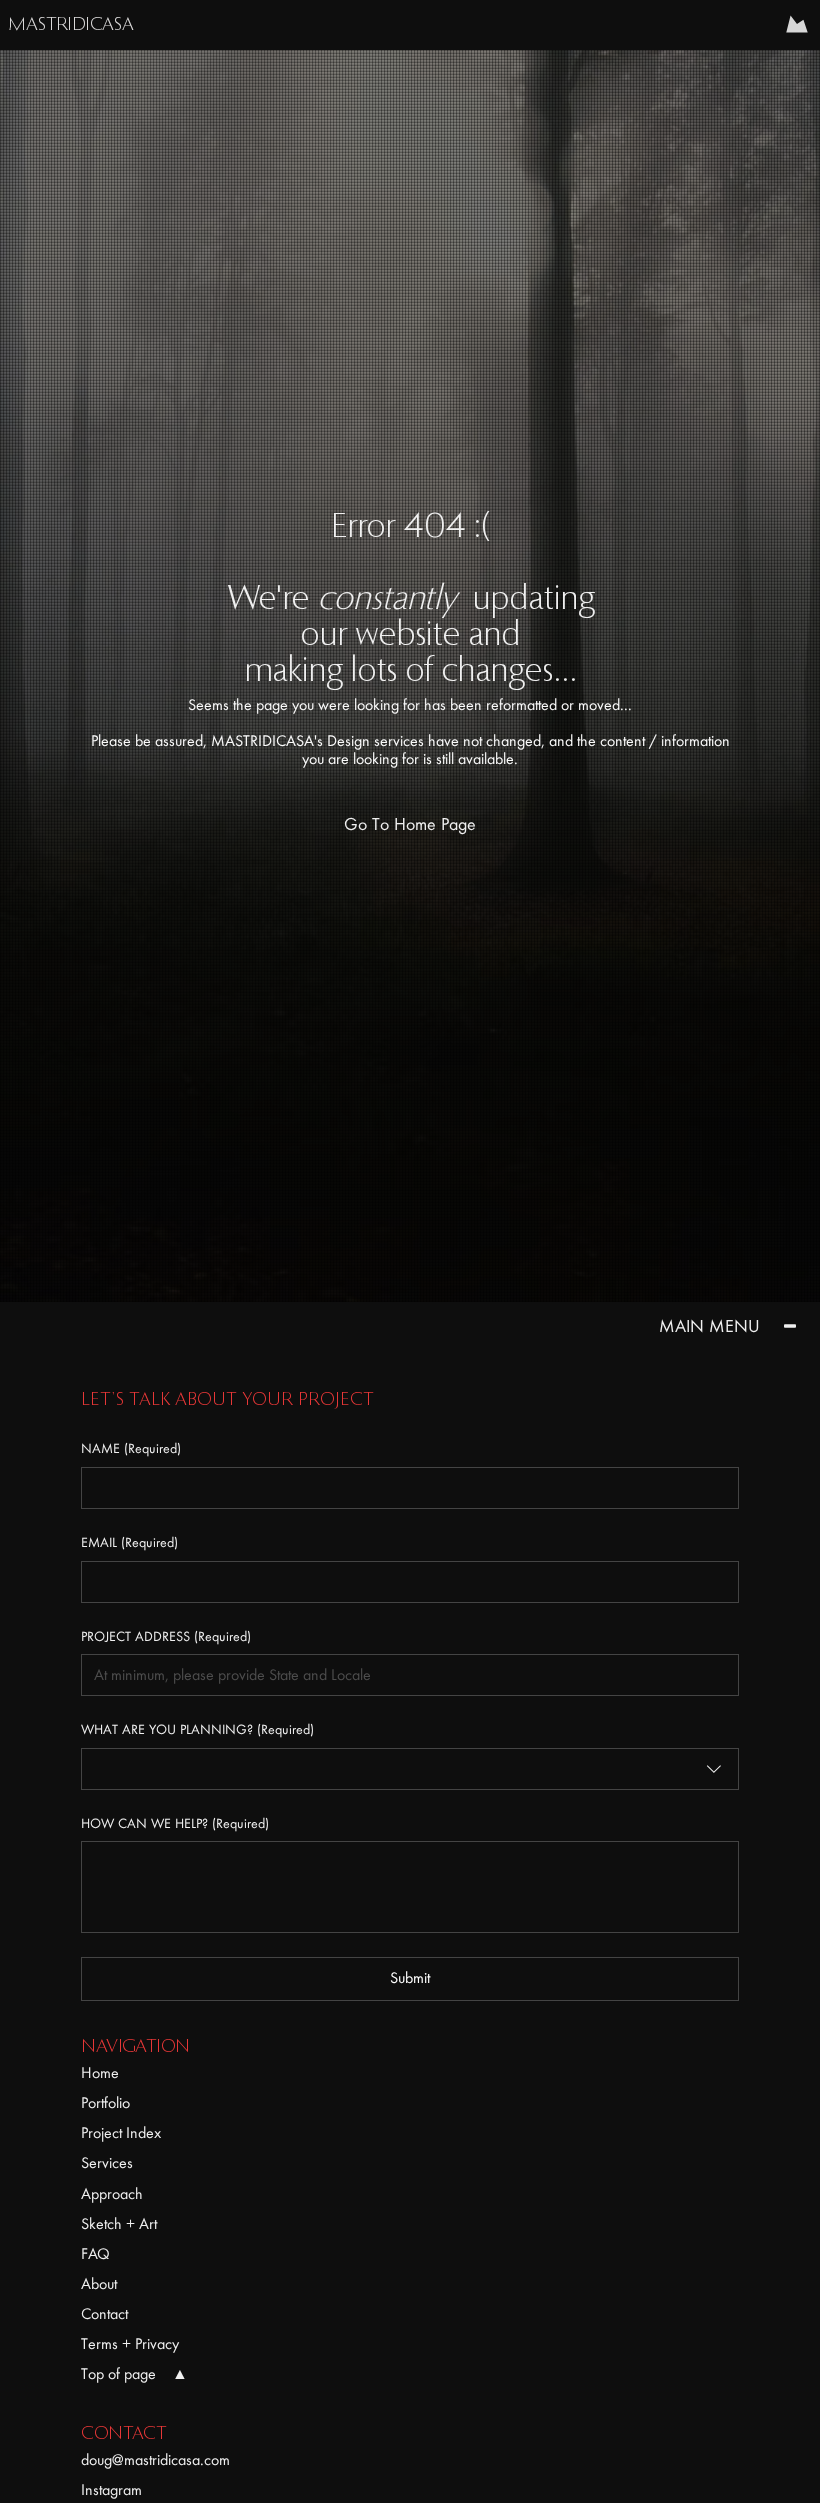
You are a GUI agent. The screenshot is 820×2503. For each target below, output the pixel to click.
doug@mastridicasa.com (155, 2460)
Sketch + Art (119, 2224)
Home (100, 2073)
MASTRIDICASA (70, 25)
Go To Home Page (410, 824)
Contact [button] (104, 2314)
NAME (131, 1448)
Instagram (111, 2490)
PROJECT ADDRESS (166, 1636)
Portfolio (105, 2103)
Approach (112, 2194)
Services (107, 2163)
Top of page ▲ (134, 2374)
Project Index (121, 2133)
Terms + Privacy (130, 2344)
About (99, 2284)
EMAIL (129, 1542)
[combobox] (409, 1769)
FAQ (95, 2254)
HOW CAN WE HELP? (175, 1823)
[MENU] (798, 24)
